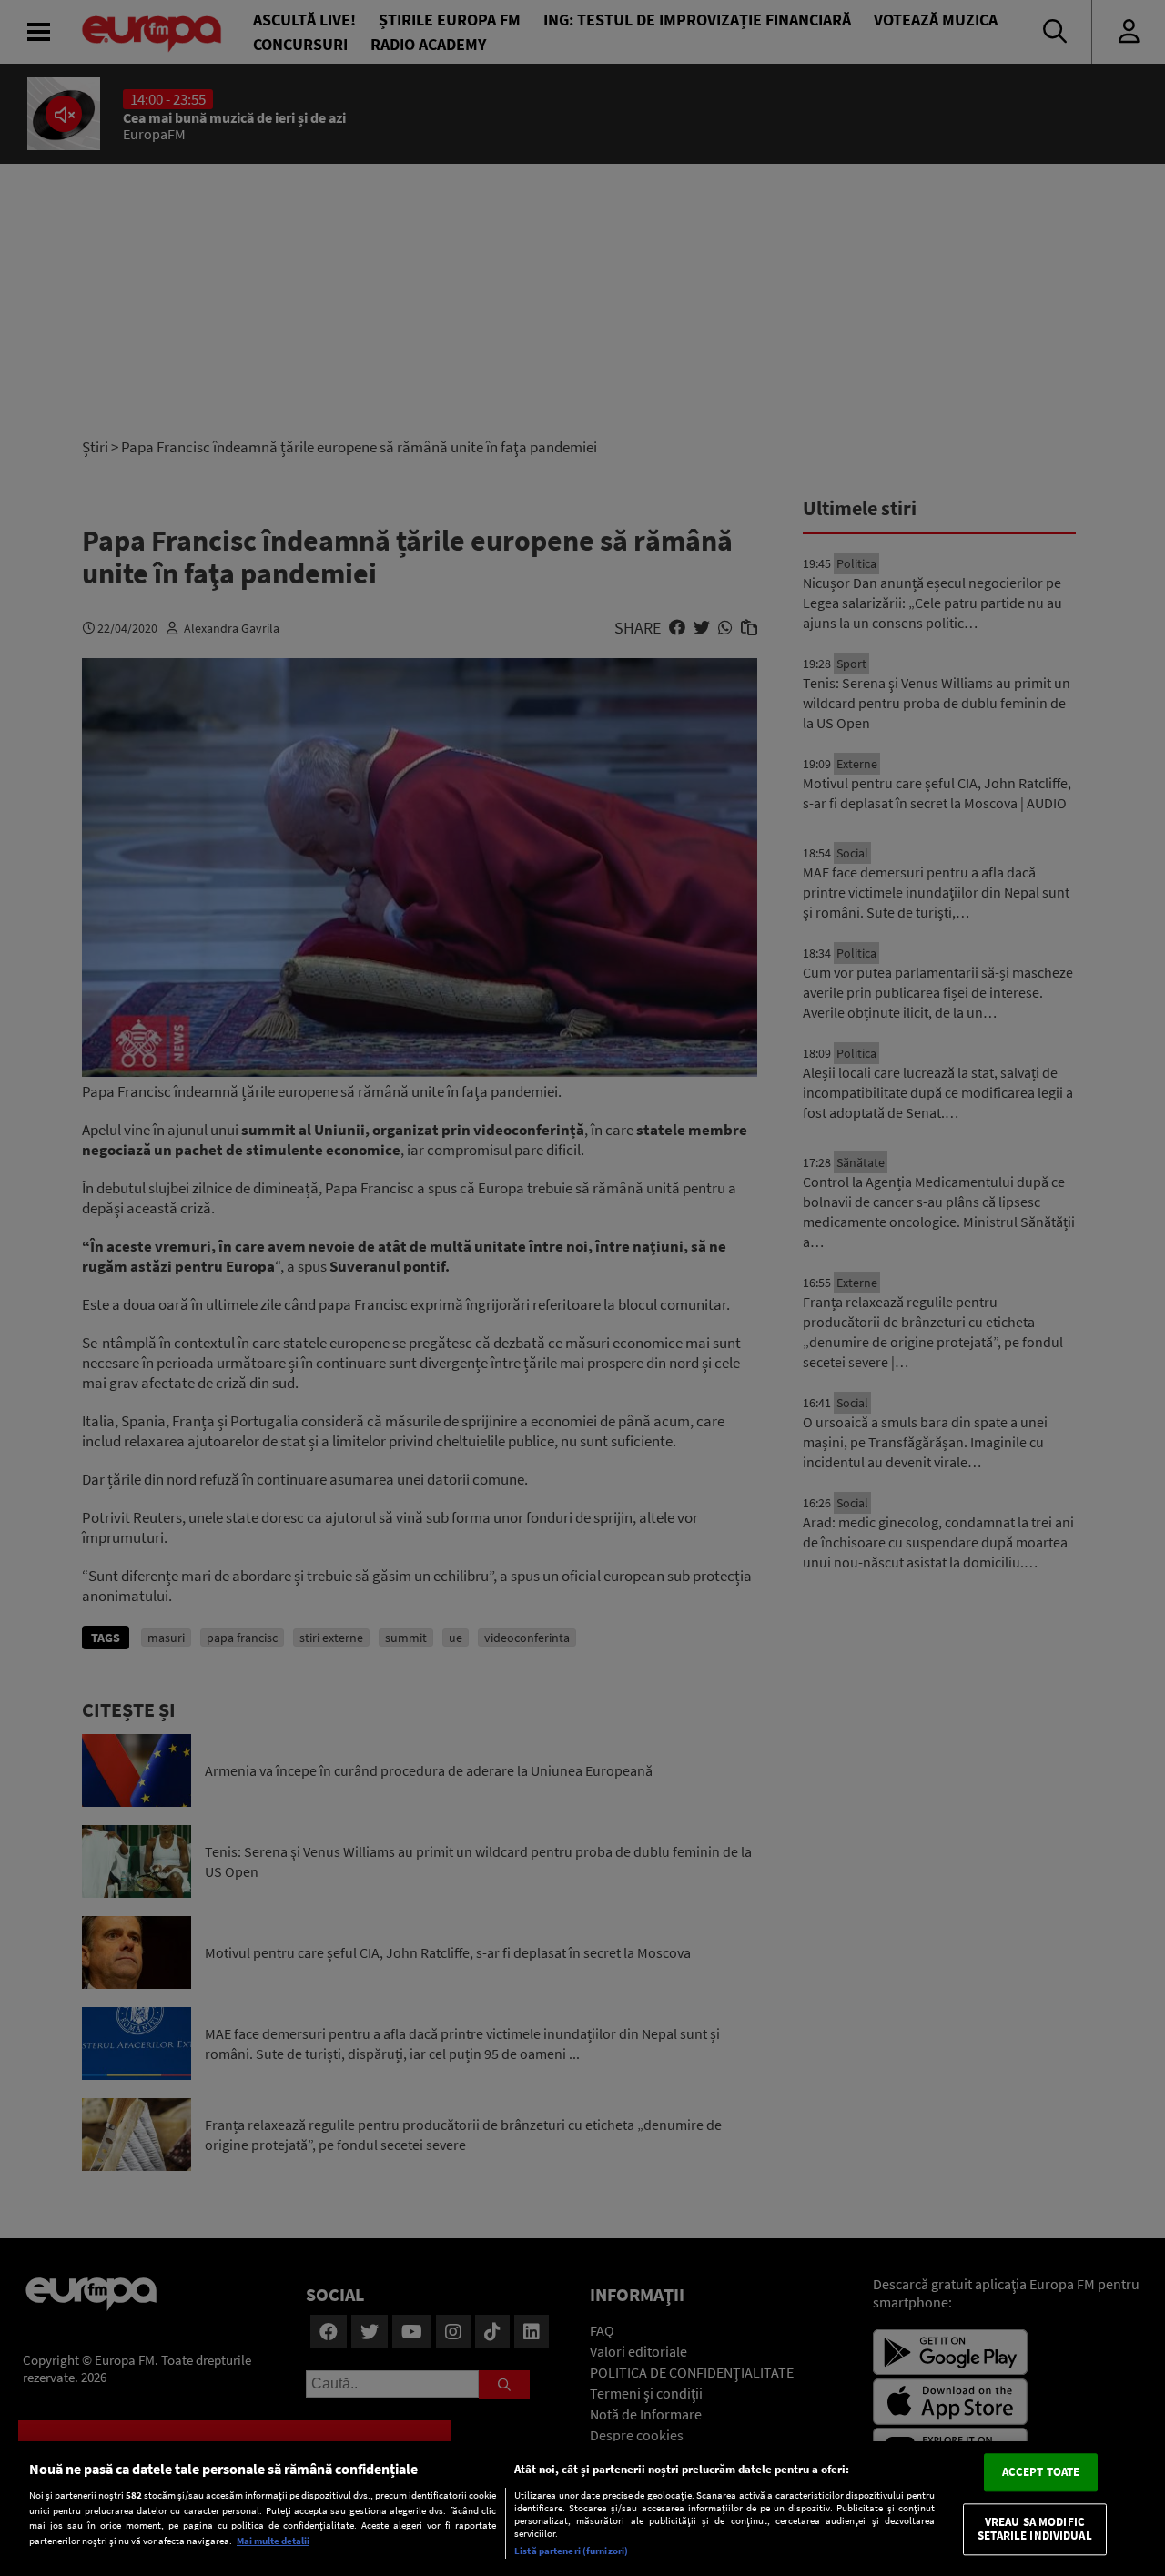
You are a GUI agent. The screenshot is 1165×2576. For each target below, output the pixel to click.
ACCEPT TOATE (1041, 2472)
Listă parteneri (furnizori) (571, 2551)
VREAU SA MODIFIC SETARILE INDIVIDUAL (1034, 2529)
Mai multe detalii (273, 2541)
